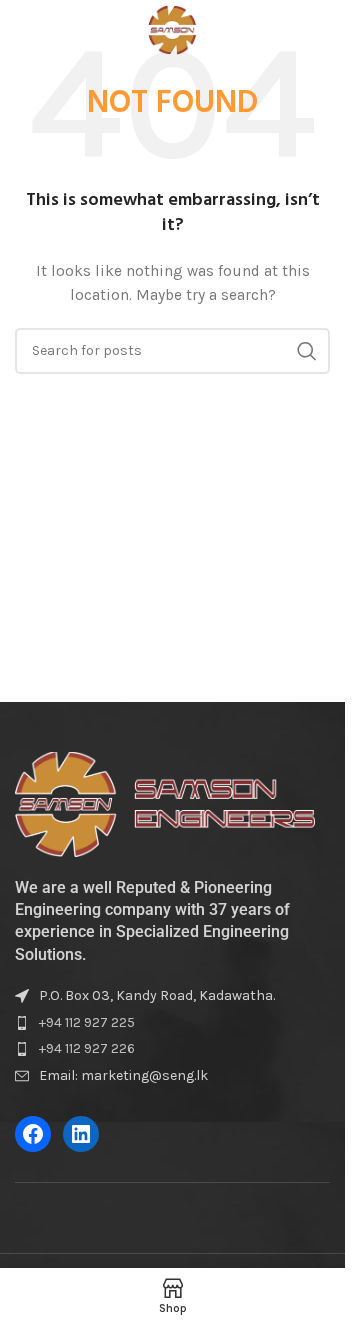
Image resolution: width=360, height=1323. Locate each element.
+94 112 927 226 (87, 1048)
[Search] (320, 30)
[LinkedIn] (81, 1134)
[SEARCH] (307, 351)
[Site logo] (172, 28)
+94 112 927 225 (87, 1022)
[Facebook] (33, 1134)
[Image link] (165, 803)
